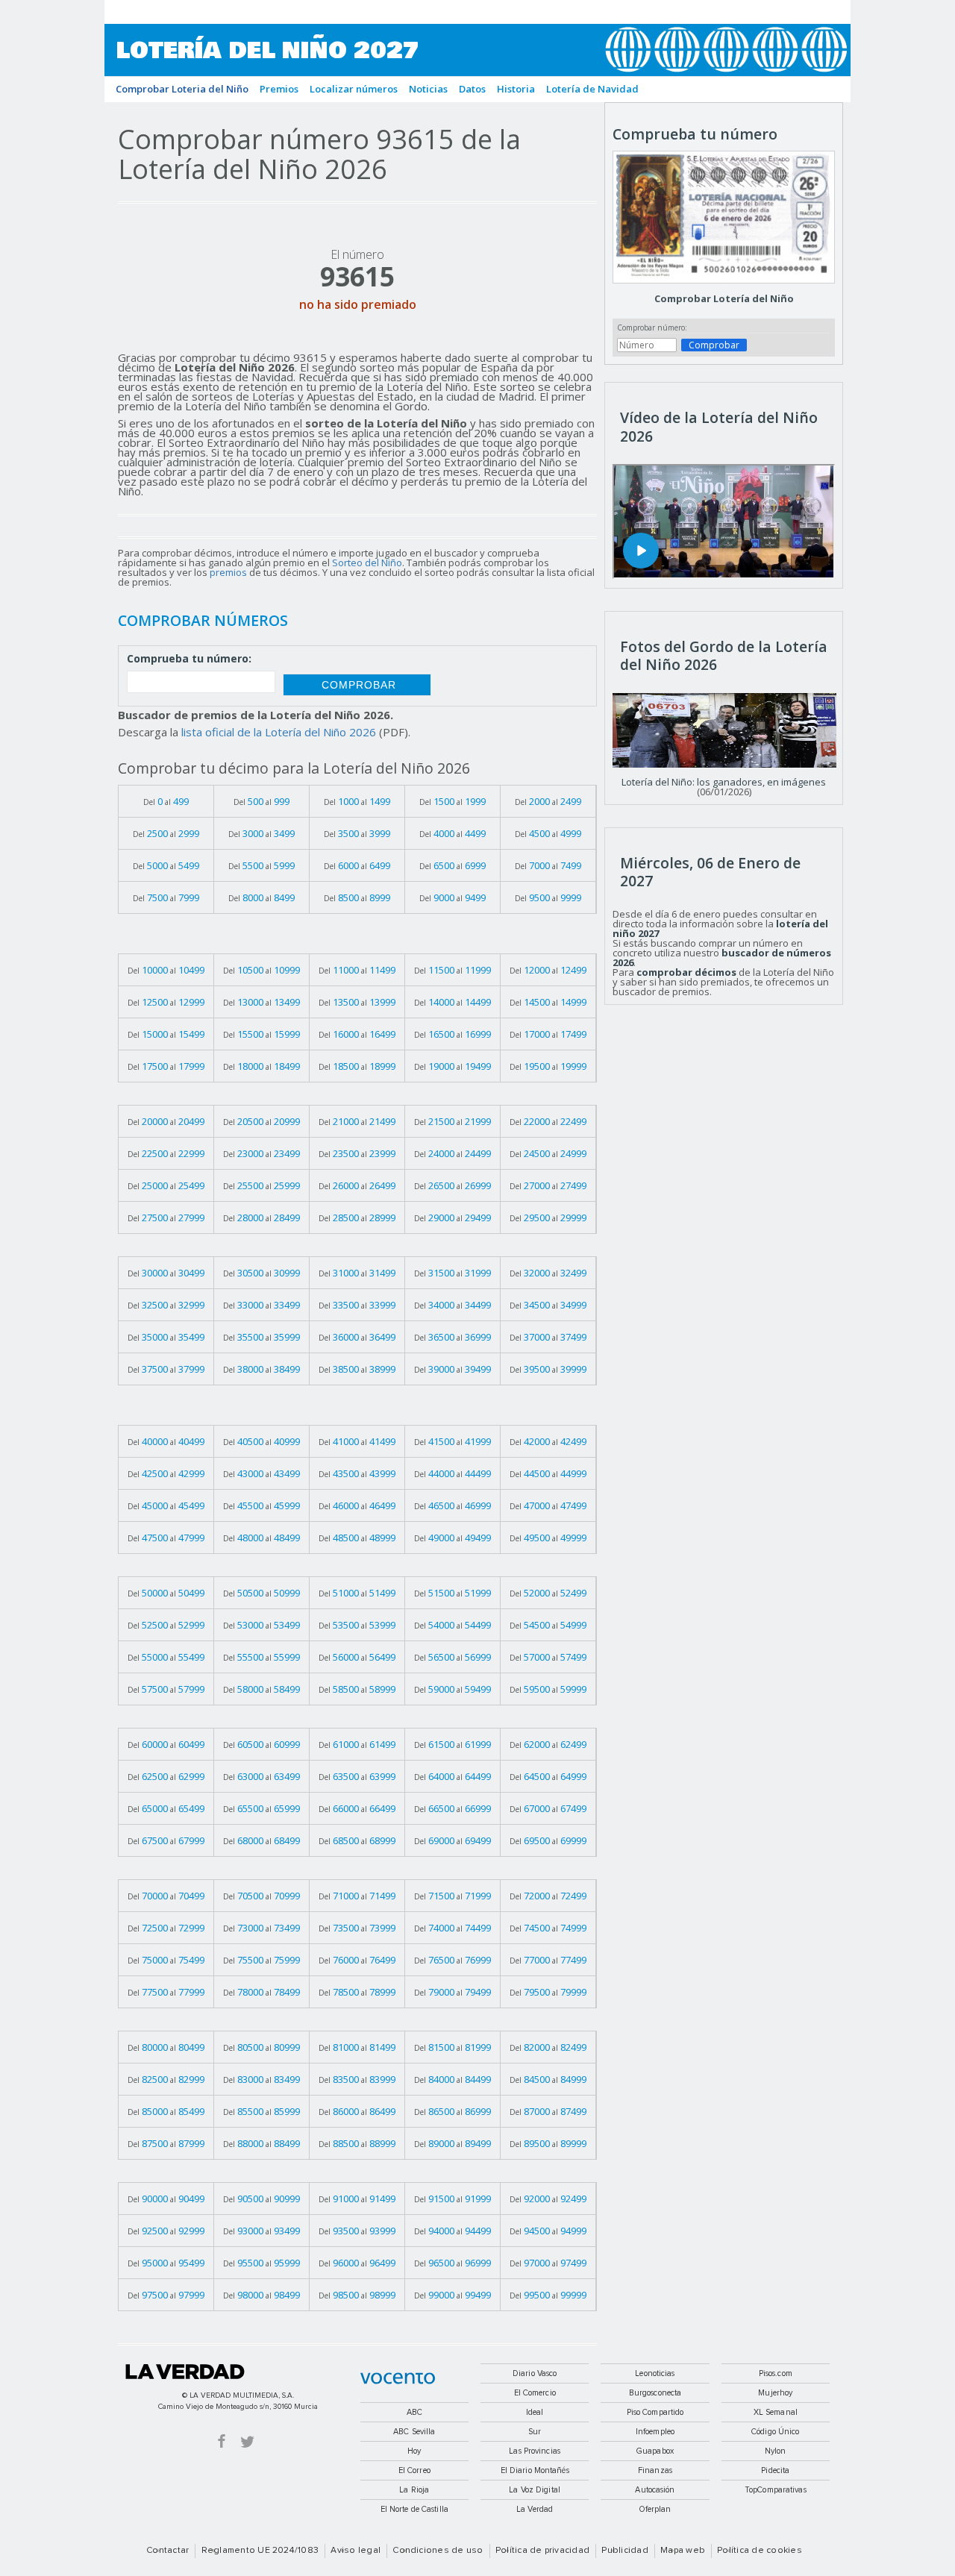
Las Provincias (535, 2451)
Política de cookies (760, 2551)
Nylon (776, 2451)
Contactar (167, 2551)
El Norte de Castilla (414, 2509)
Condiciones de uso (438, 2551)
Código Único (775, 2432)
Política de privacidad (542, 2551)
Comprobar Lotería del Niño (724, 298)
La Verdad (185, 2372)
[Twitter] (247, 2441)
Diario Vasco (535, 2373)
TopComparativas (776, 2490)
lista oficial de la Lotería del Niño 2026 (279, 732)
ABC (414, 2412)
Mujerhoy (775, 2393)
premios (228, 572)
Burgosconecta (655, 2393)
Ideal (535, 2412)
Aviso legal (356, 2551)
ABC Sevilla (414, 2432)
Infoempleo (655, 2432)
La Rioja (414, 2490)
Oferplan (655, 2509)
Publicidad (624, 2551)
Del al (166, 801)
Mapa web (683, 2551)
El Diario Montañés (535, 2470)
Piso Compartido (655, 2412)
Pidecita (775, 2470)
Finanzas (655, 2470)
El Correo (414, 2470)
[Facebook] (222, 2441)
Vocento (398, 2378)
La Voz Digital (535, 2490)
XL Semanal (776, 2412)
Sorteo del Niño (367, 562)
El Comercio (535, 2393)
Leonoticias (655, 2373)
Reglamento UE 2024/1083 (260, 2551)
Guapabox (655, 2451)
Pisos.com (776, 2373)
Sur (535, 2432)
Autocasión (655, 2490)
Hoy (414, 2451)
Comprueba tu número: (189, 659)
